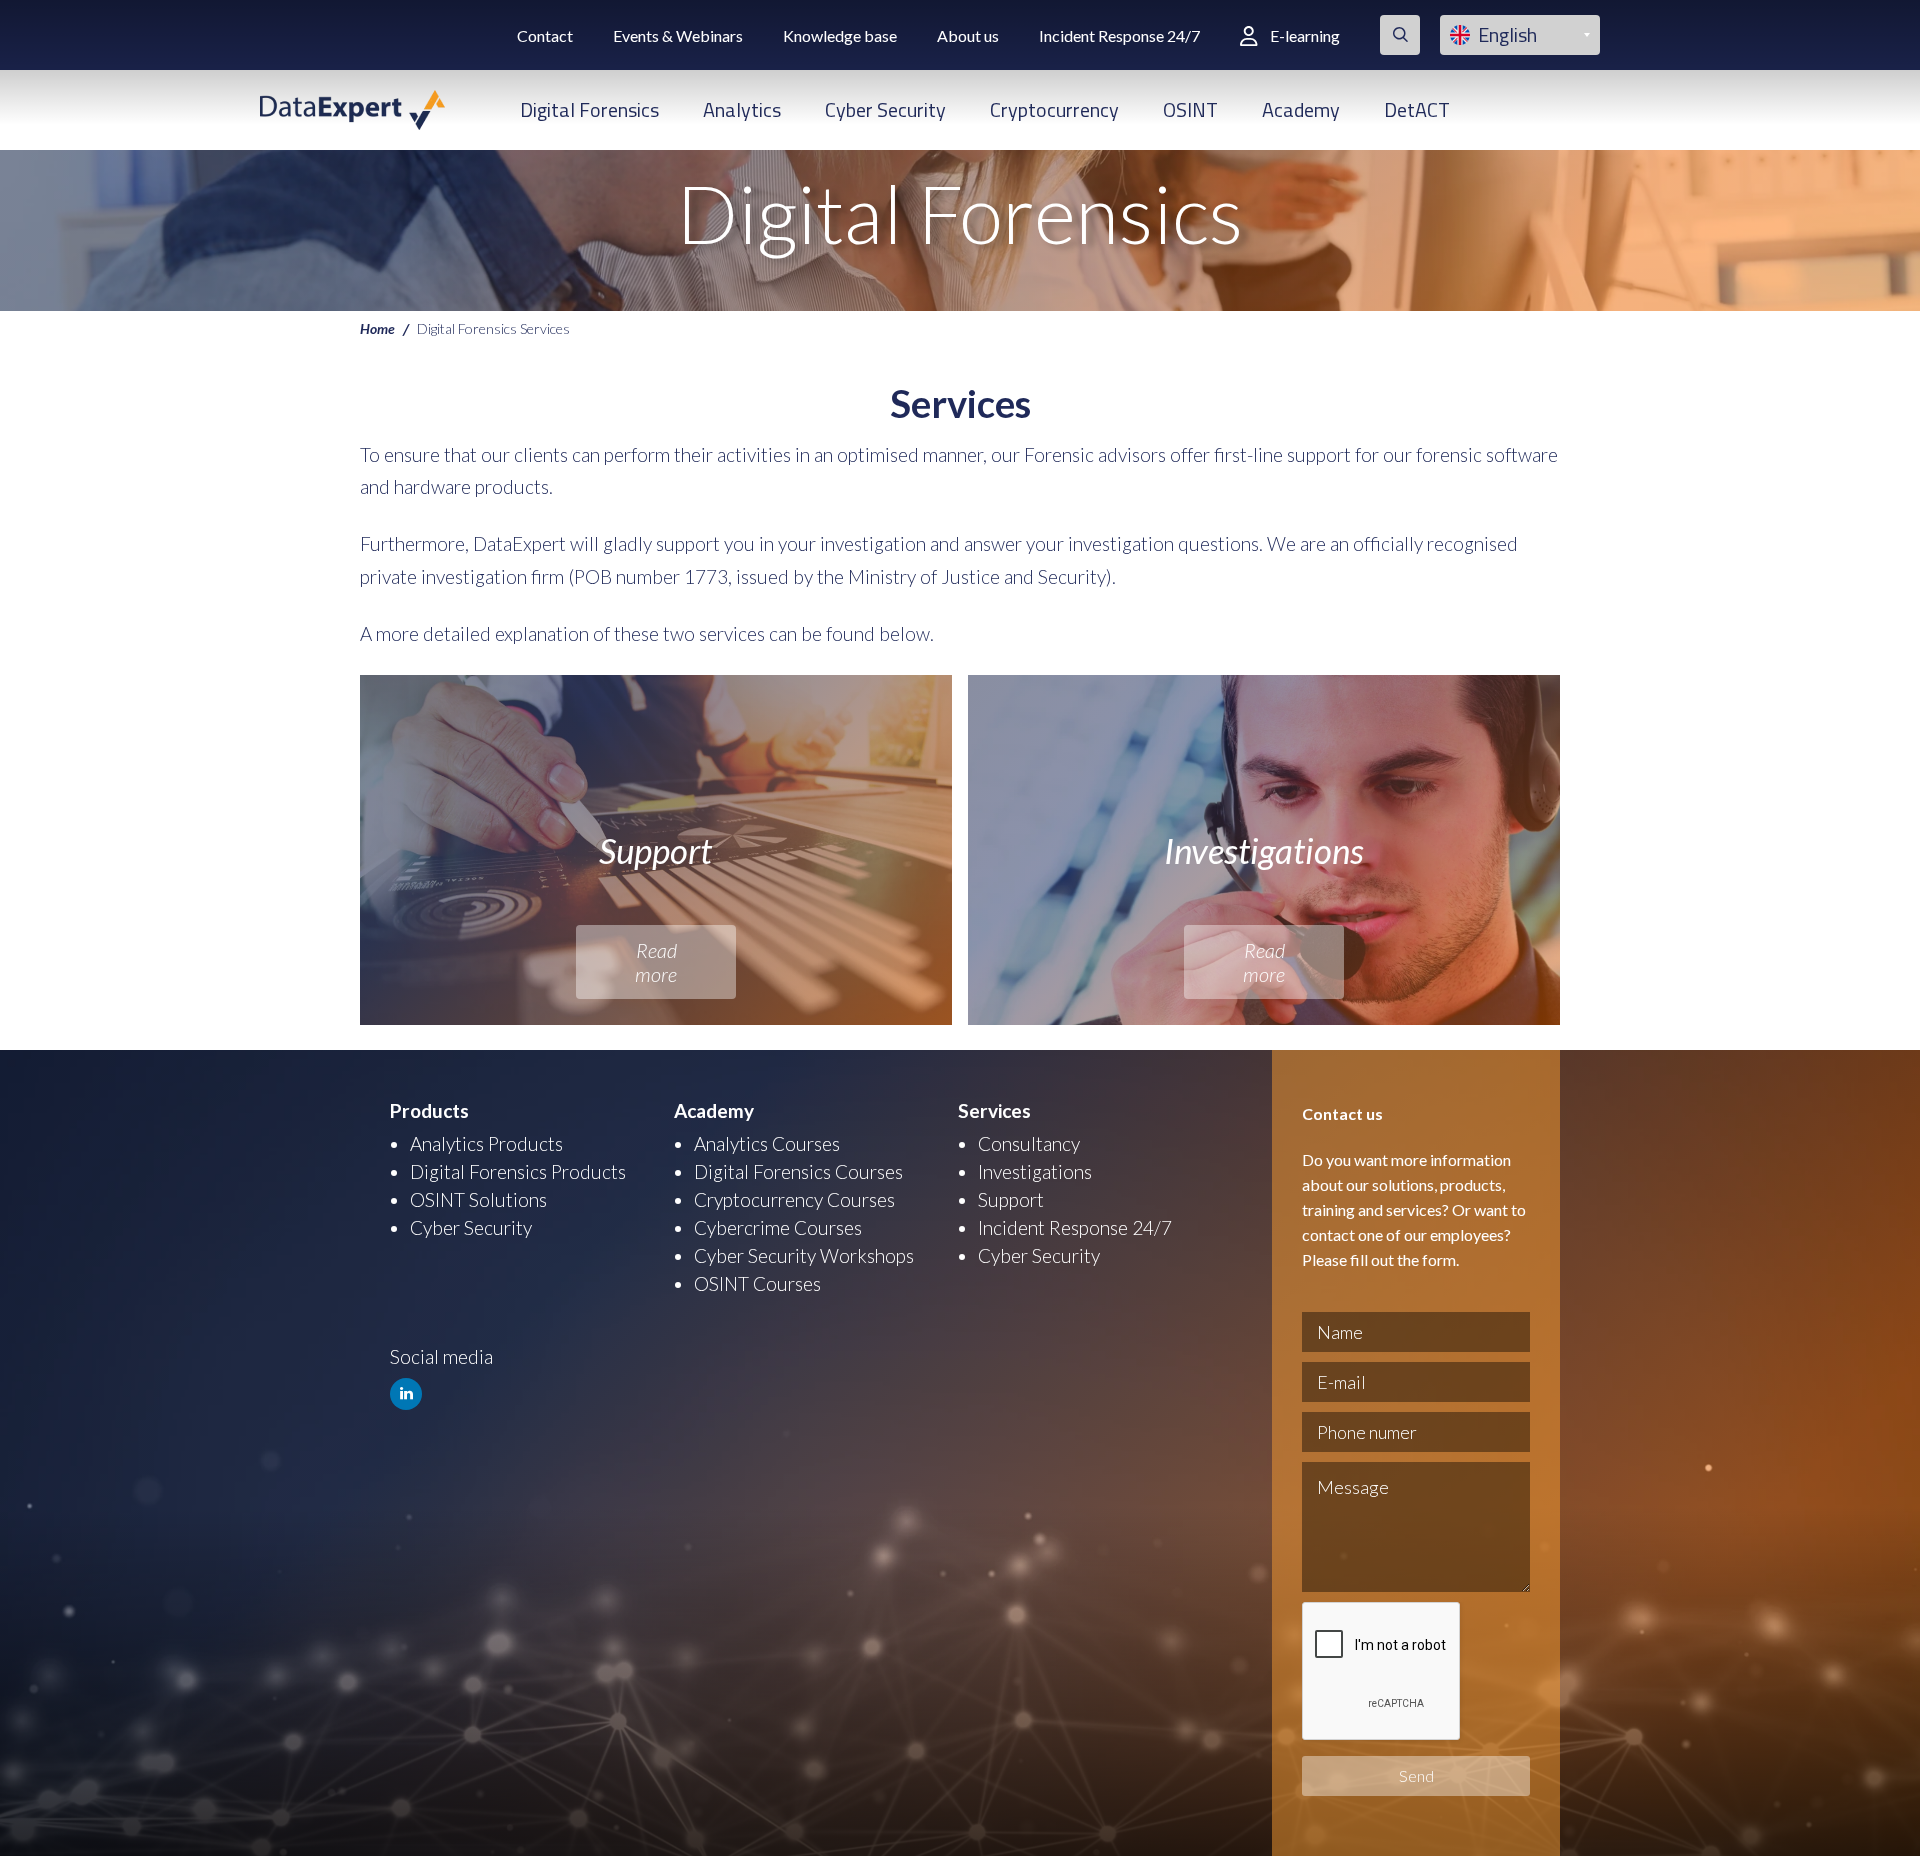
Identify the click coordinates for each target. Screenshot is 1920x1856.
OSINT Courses (757, 1283)
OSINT (1190, 109)
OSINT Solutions (478, 1199)
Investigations (1035, 1171)
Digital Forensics (589, 109)
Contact (545, 35)
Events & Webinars (678, 35)
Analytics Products (486, 1143)
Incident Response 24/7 (1119, 35)
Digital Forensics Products (518, 1171)
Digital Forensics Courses (798, 1171)
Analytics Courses (767, 1143)
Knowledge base (840, 35)
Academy (1301, 109)
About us (968, 35)
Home (377, 328)
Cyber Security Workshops (804, 1255)
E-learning (1305, 35)
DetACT (1417, 109)
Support (1011, 1199)
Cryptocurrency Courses (794, 1199)
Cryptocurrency (1054, 109)
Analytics (742, 109)
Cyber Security (885, 109)
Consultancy (1029, 1143)
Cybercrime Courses (778, 1227)
